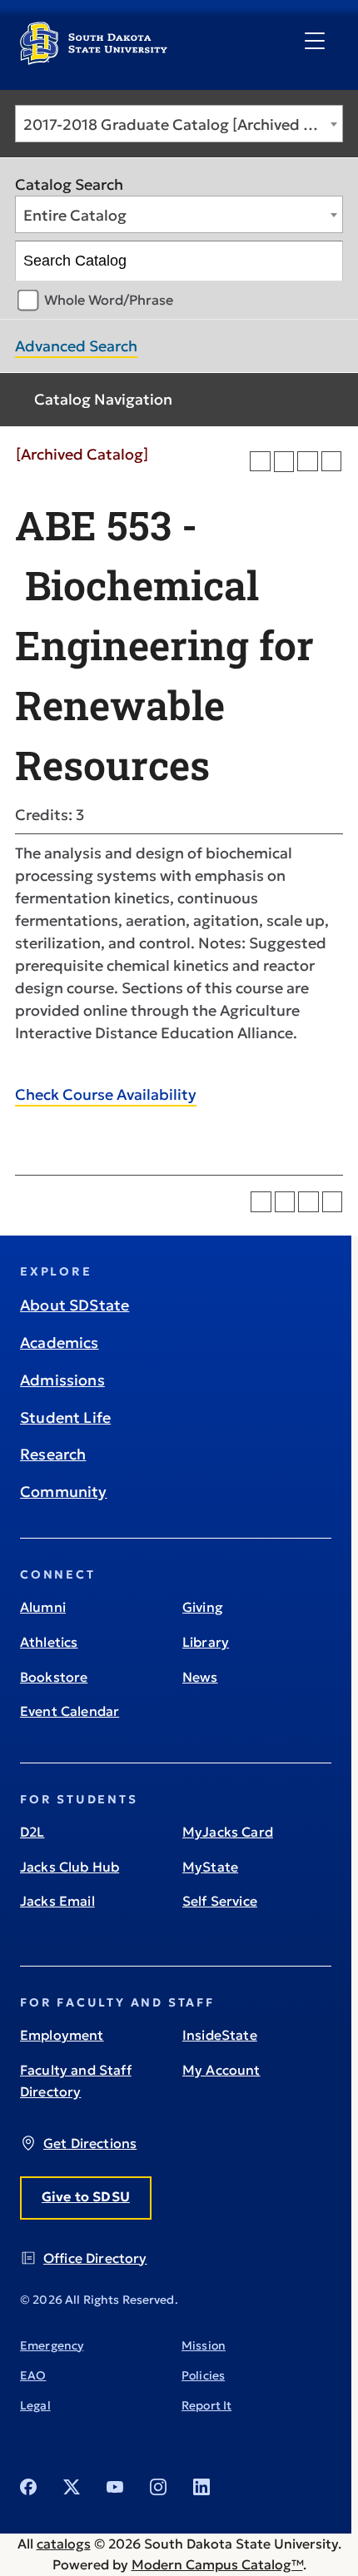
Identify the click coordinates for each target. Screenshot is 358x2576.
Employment (62, 2035)
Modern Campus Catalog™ (217, 2564)
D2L (32, 1832)
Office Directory (95, 2258)
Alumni (43, 1607)
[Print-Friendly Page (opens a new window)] (308, 462)
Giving (203, 1607)
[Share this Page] (284, 462)
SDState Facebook (28, 2487)
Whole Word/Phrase (109, 300)
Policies (203, 2375)
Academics (60, 1343)
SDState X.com (72, 2487)
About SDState (75, 1305)
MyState (210, 1867)
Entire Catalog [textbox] (75, 215)
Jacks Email (57, 1901)
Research (53, 1454)
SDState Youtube (115, 2487)
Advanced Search (76, 346)
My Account (221, 2070)
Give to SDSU (86, 2196)
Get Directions (90, 2143)
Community (64, 1492)
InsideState (220, 2035)
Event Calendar (70, 1711)
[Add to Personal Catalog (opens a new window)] (260, 462)
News (200, 1677)
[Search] (323, 261)
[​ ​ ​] (315, 42)
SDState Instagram (158, 2487)
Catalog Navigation (103, 399)
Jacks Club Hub (70, 1867)
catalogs (64, 2544)
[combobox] (179, 124)
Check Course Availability (106, 1094)
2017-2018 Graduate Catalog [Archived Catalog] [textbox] (183, 124)
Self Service (220, 1901)
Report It (206, 2405)
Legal (35, 2405)
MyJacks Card (228, 1832)
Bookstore (54, 1677)
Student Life (65, 1417)
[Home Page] (94, 58)
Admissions (62, 1380)
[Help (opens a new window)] (332, 462)
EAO (33, 2375)
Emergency (52, 2345)
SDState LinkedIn (201, 2487)
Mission (204, 2345)
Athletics (49, 1642)
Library (206, 1642)
